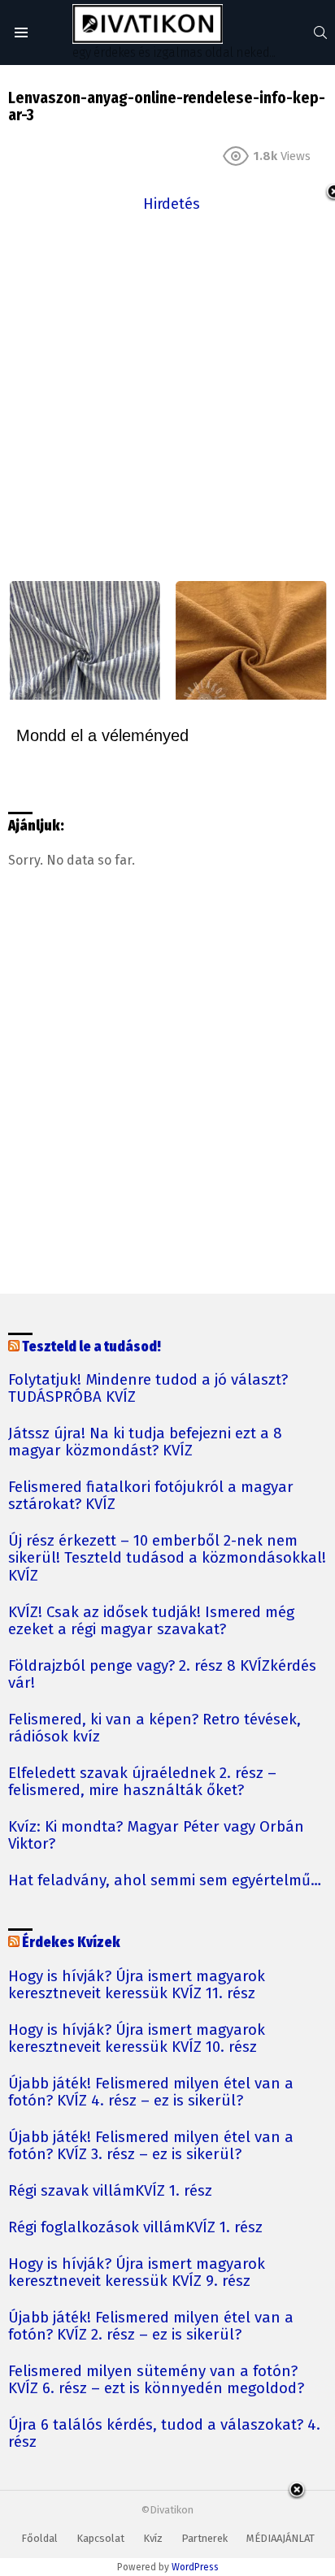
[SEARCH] (320, 33)
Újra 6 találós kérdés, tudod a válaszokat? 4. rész (164, 2434)
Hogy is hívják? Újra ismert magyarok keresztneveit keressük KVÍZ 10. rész (137, 2039)
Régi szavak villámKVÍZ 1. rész (110, 2191)
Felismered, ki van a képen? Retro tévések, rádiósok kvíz (154, 1728)
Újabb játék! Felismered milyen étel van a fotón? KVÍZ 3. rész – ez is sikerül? (151, 2146)
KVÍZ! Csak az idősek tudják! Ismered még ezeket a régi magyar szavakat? (151, 1621)
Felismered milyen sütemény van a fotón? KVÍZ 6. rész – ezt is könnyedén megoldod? (156, 2380)
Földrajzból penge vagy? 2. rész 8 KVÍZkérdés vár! (162, 1675)
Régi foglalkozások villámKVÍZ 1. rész (135, 2228)
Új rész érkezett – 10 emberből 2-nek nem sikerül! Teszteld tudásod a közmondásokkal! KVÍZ (167, 1558)
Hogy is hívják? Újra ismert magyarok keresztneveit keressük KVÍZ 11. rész (137, 1985)
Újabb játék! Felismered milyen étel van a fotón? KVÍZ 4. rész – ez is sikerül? (151, 2092)
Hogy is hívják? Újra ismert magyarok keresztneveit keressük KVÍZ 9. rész (137, 2273)
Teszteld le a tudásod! (91, 1347)
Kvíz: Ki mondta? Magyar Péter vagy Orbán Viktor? (156, 1836)
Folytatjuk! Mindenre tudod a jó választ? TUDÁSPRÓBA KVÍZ (148, 1389)
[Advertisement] (167, 384)
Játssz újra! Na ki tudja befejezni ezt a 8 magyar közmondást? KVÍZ (145, 1442)
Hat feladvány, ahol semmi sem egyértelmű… (165, 1881)
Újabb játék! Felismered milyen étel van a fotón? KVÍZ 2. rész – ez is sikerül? (151, 2327)
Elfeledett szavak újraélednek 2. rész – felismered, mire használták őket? (142, 1782)
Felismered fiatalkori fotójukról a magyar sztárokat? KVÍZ (151, 1496)
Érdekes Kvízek (71, 1943)
